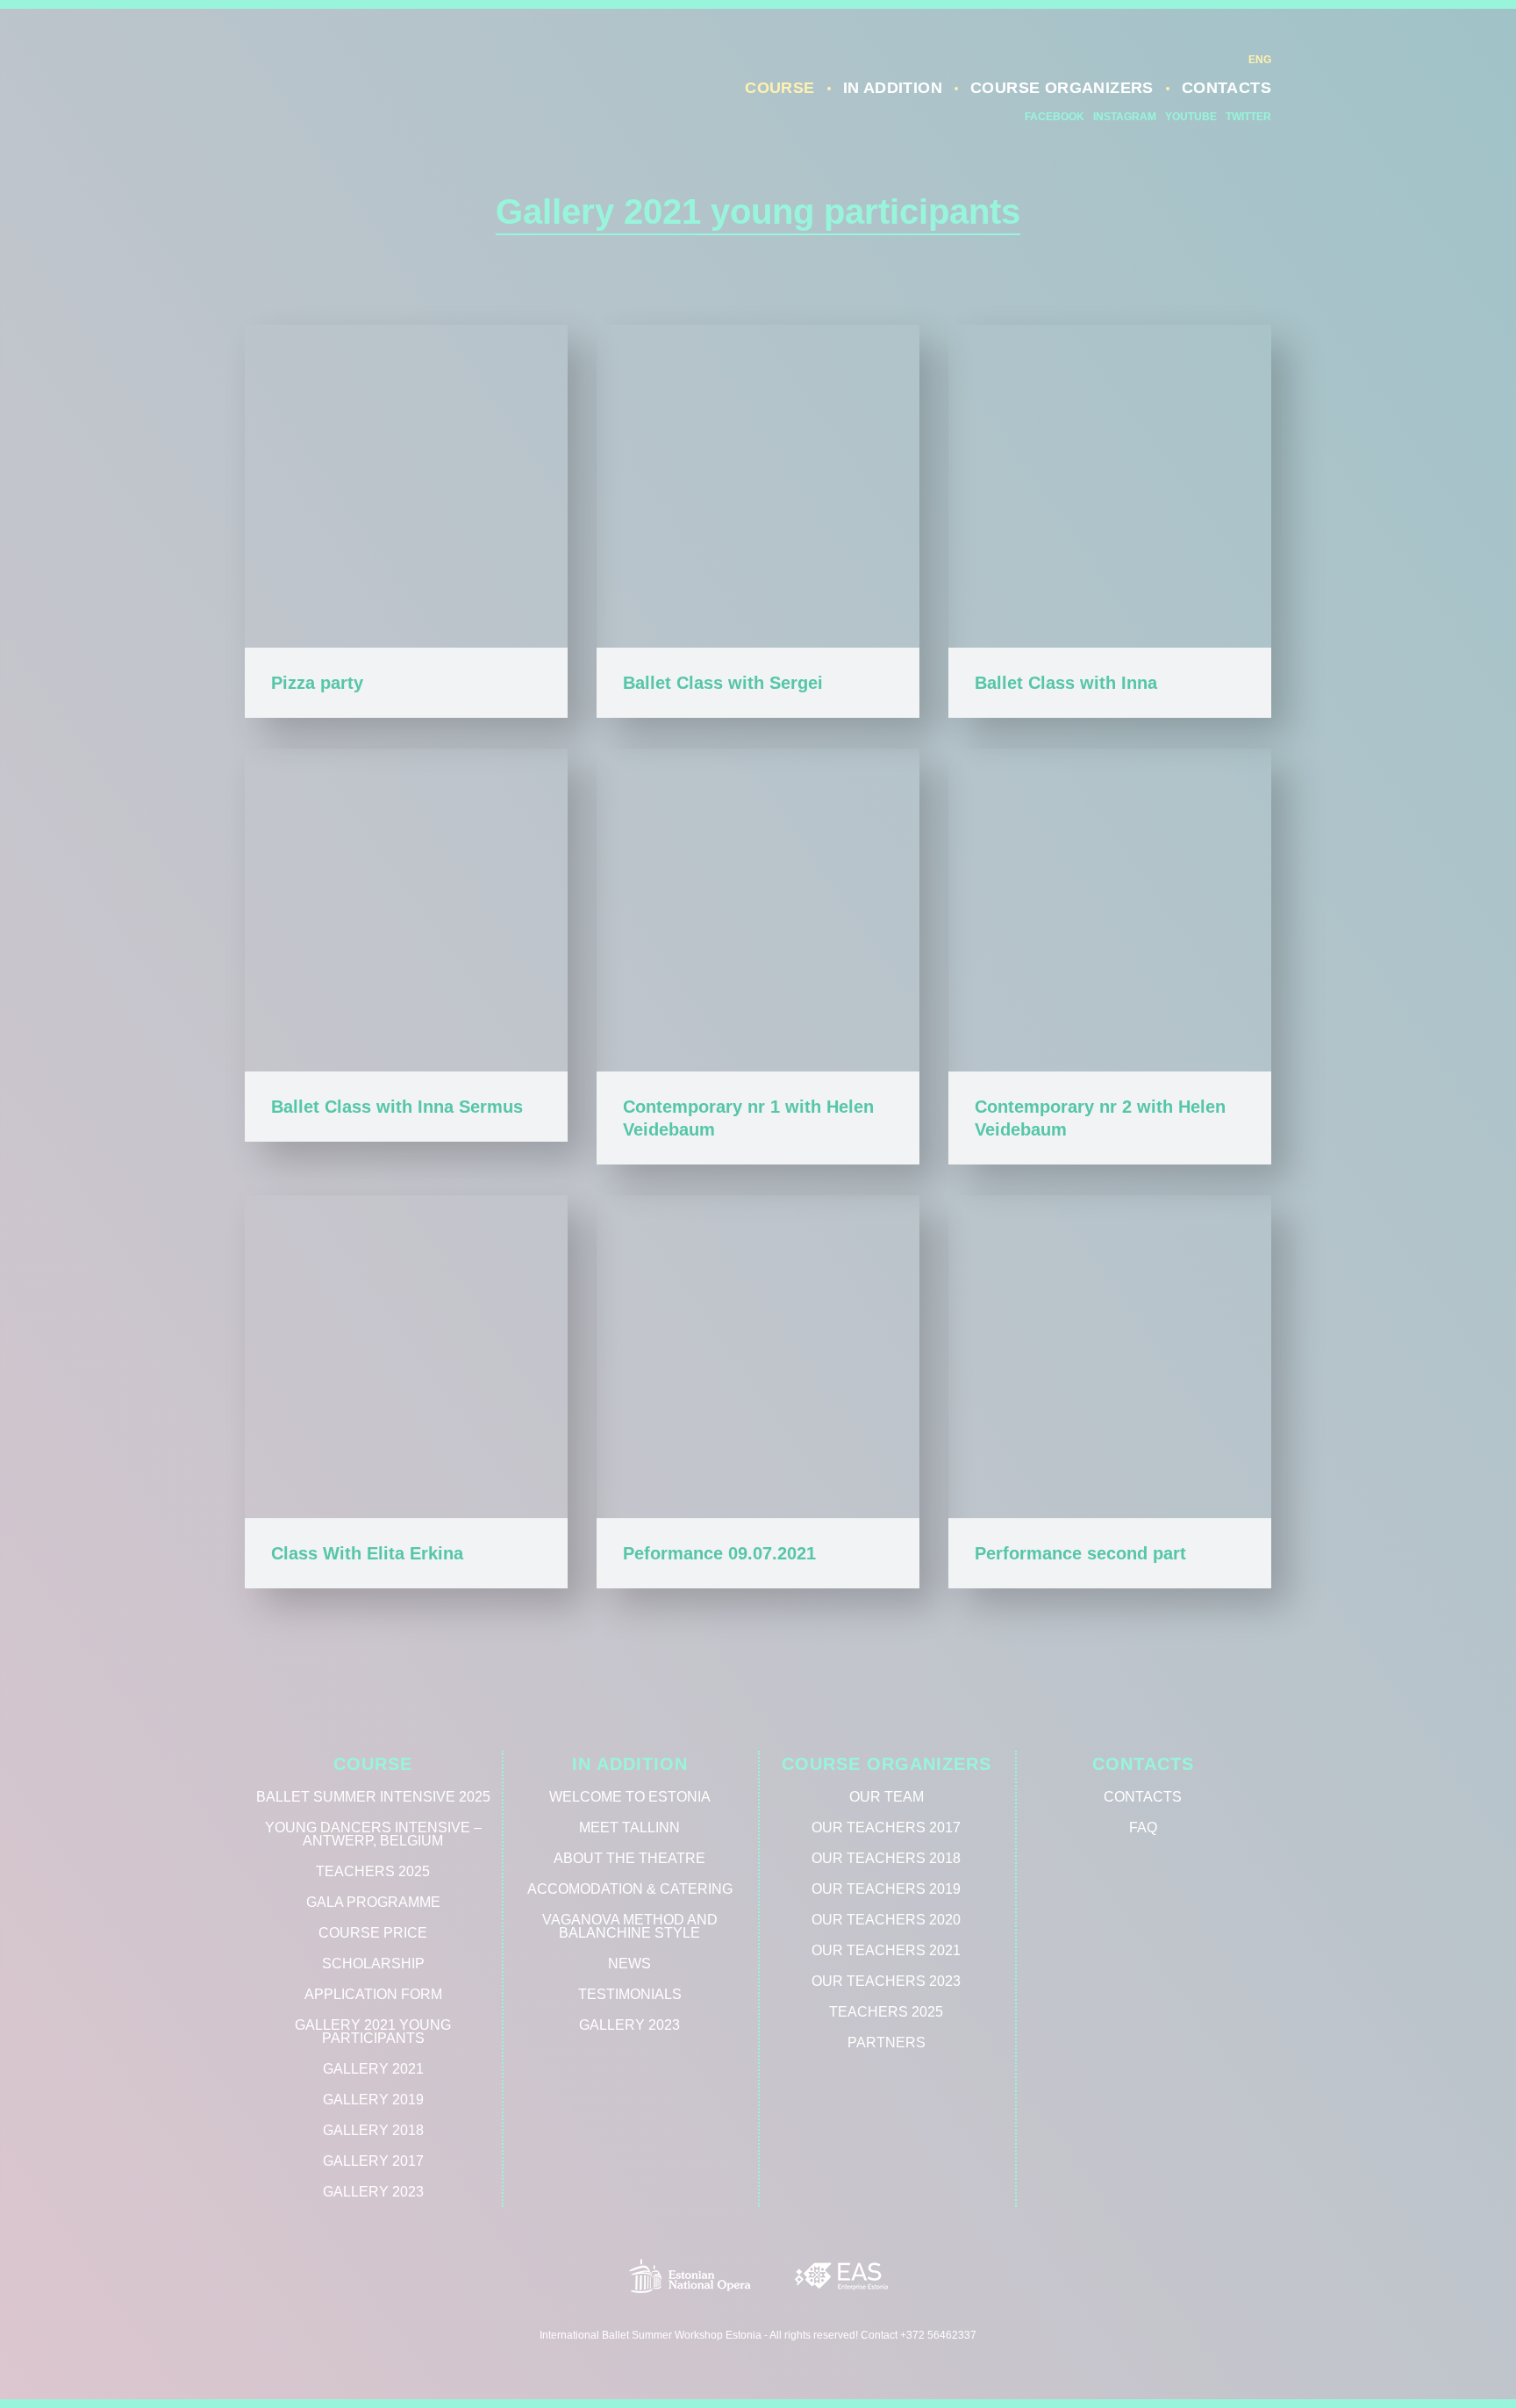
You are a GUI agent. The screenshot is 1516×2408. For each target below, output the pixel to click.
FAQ (1143, 1827)
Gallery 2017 (373, 2161)
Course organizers (1062, 88)
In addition (893, 88)
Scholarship (373, 1964)
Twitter (1248, 117)
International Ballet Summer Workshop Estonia (381, 99)
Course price (373, 1933)
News (629, 1964)
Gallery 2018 (373, 2130)
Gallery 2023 (373, 2192)
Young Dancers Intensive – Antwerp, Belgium (373, 1834)
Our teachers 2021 (886, 1950)
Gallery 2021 (373, 2069)
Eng (1260, 60)
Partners (887, 2042)
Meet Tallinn (629, 1827)
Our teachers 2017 (886, 1827)
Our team (887, 1797)
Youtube (1191, 117)
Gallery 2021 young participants (373, 2032)
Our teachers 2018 (886, 1858)
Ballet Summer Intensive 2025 (373, 1797)
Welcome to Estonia (630, 1797)
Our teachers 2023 (886, 1981)
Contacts (1226, 88)
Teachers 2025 (373, 1871)
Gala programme (373, 1902)
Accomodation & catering (630, 1889)
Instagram (1125, 117)
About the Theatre (629, 1858)
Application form (373, 1994)
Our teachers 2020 (886, 1920)
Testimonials (630, 1994)
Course (779, 88)
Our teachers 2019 (886, 1889)
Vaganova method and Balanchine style (630, 1926)
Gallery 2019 (373, 2100)
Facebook (1055, 117)
